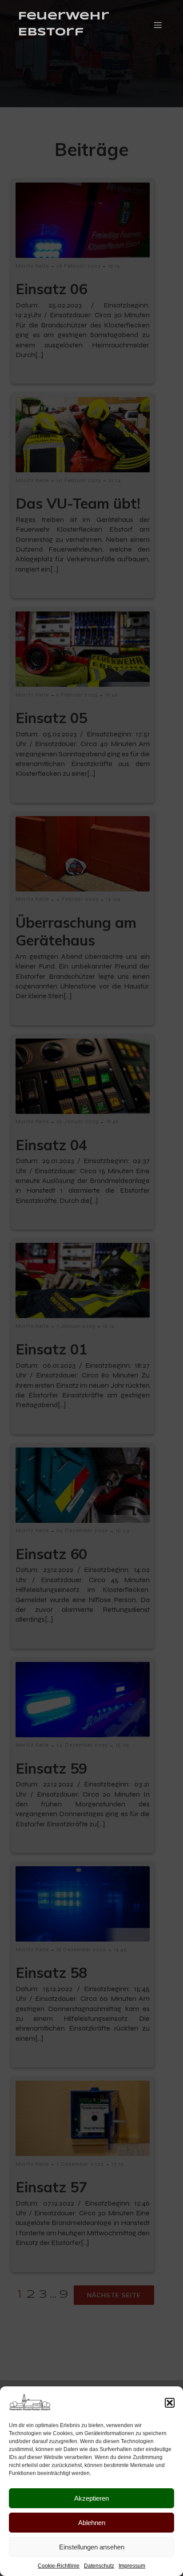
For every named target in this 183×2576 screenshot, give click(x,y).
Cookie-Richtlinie (59, 2566)
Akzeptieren (91, 2498)
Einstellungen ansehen (92, 2547)
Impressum (132, 2566)
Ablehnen (92, 2523)
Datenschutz (99, 2566)
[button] (170, 2403)
